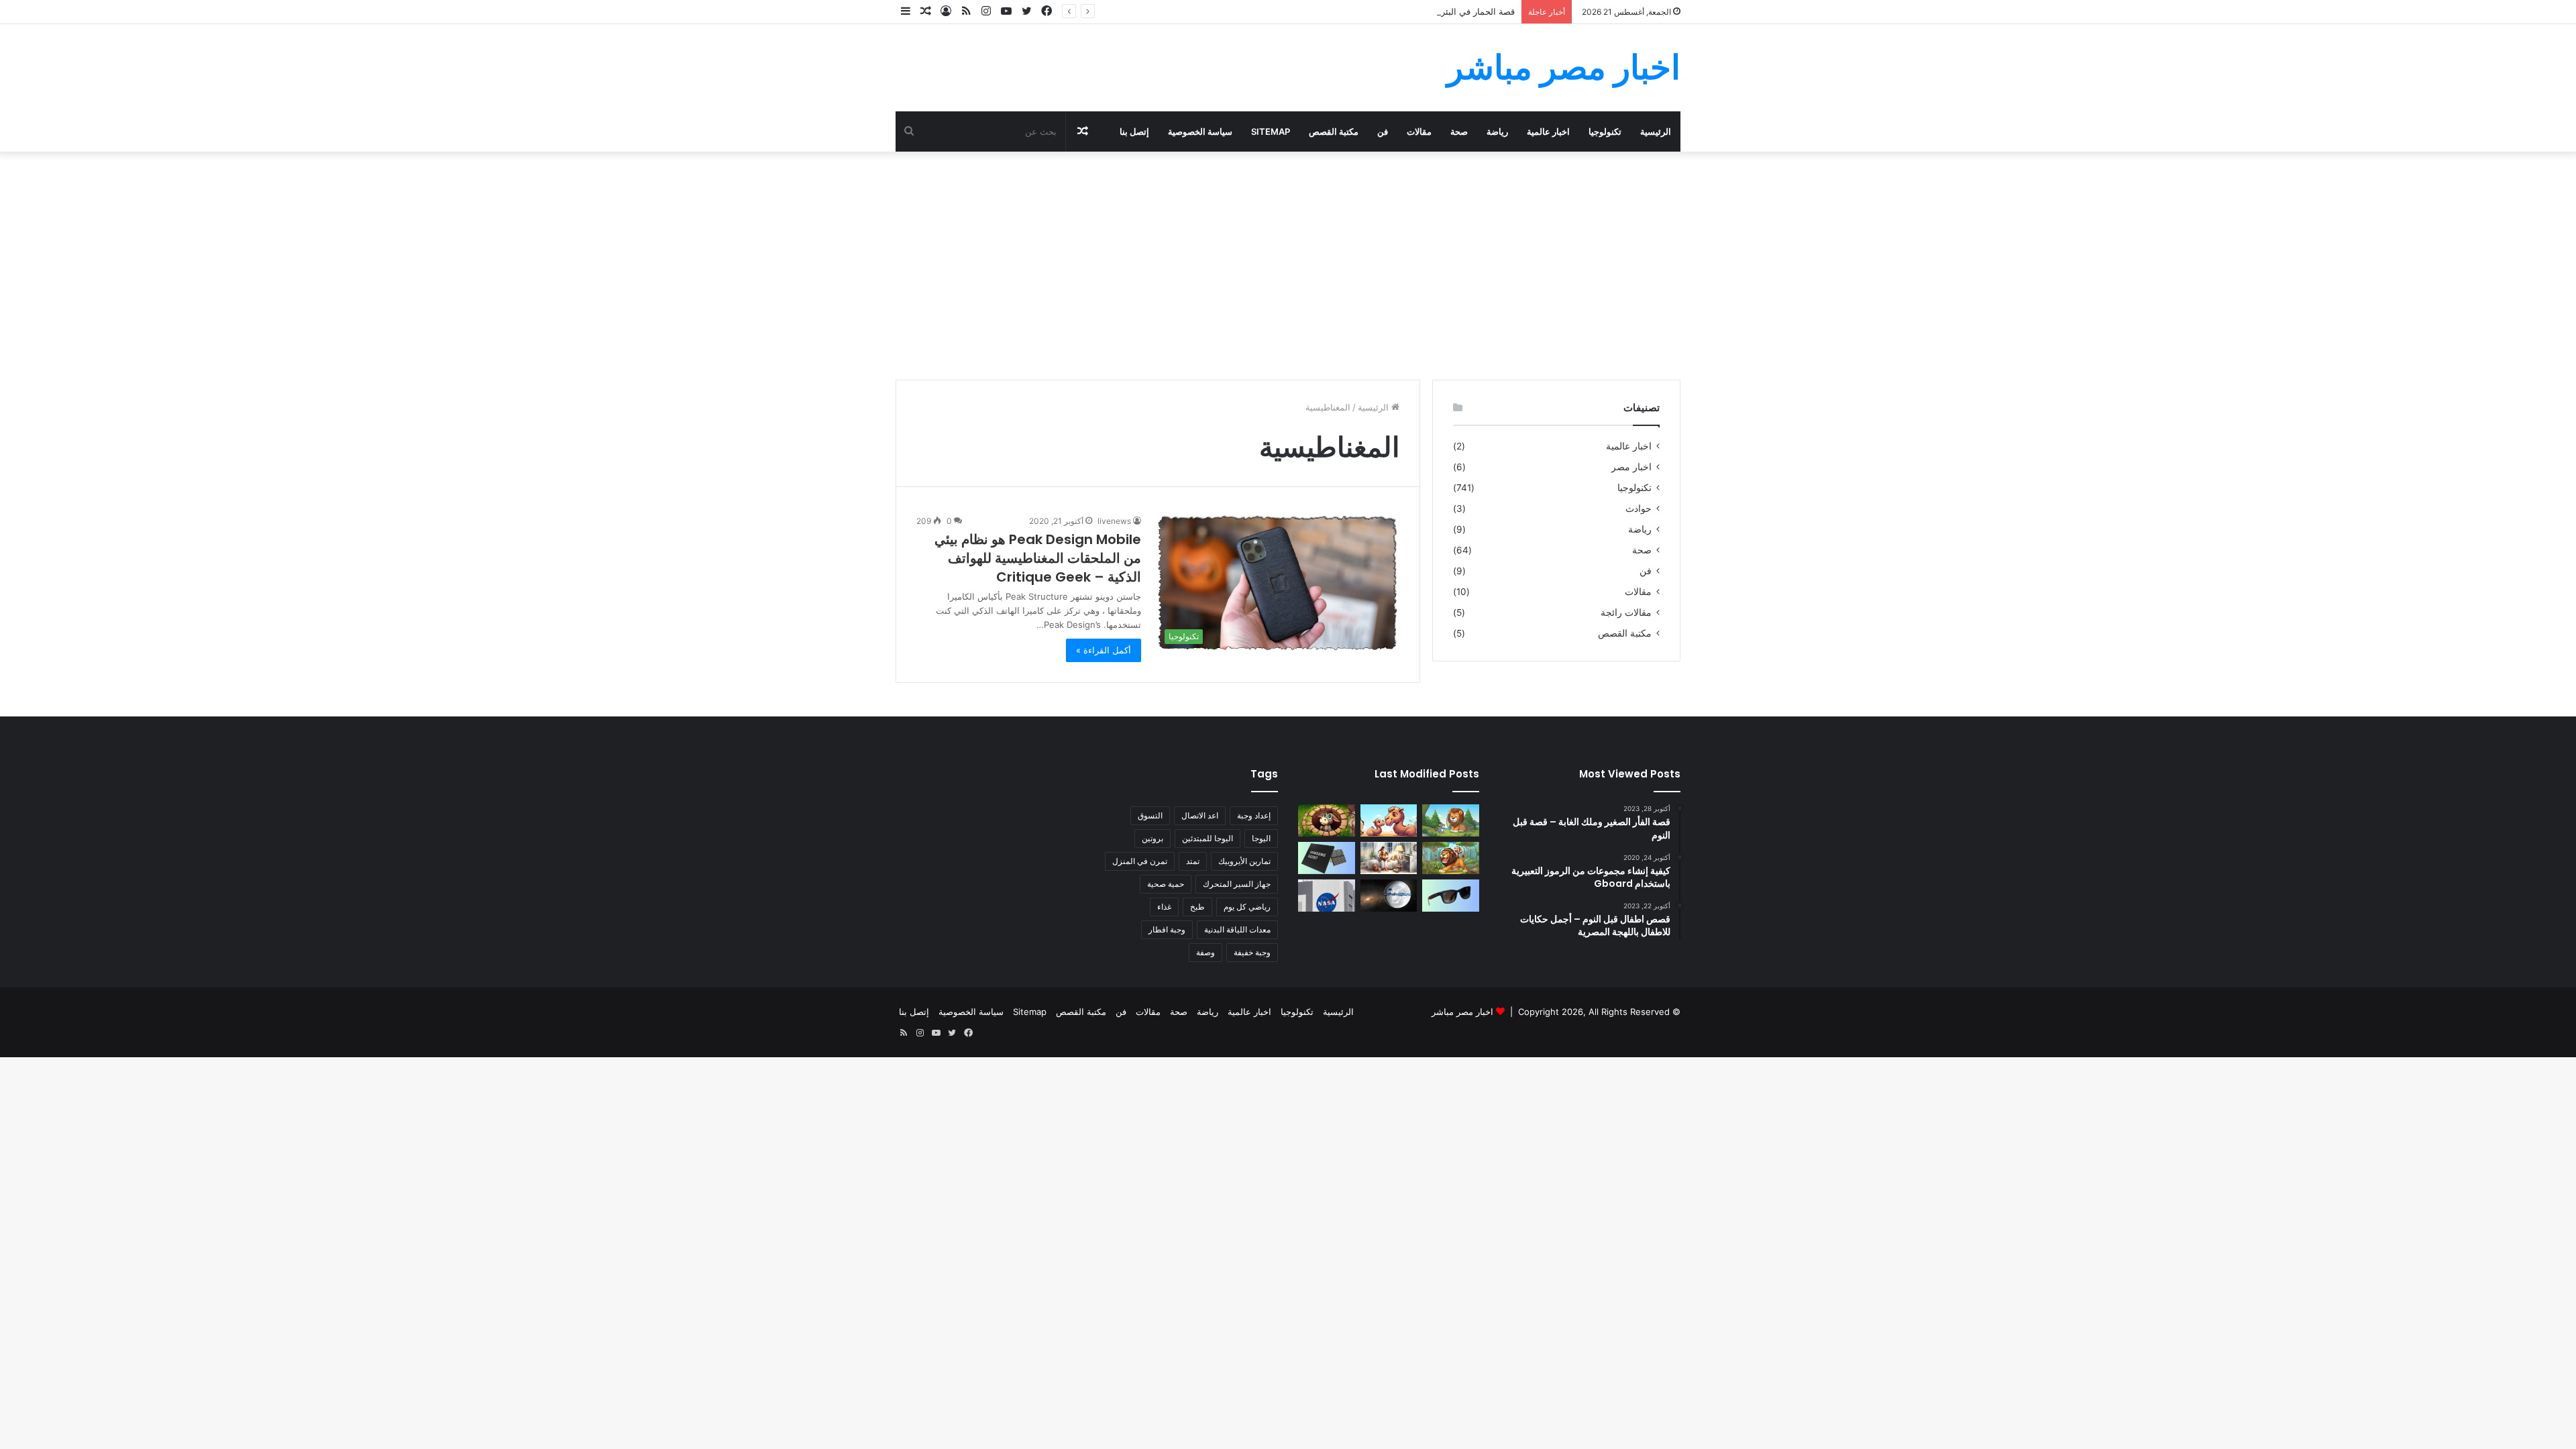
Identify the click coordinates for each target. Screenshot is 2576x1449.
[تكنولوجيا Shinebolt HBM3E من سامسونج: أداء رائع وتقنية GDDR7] (1327, 858)
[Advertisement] (1288, 266)
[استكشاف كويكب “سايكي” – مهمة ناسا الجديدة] (1327, 896)
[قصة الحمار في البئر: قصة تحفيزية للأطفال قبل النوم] (1327, 820)
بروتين (1152, 838)
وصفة (1205, 952)
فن (1383, 131)
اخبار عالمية (1548, 131)
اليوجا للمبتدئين (1207, 838)
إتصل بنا (1134, 131)
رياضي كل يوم (1247, 907)
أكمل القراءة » (1104, 650)
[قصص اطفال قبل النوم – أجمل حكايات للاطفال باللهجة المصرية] (1389, 858)
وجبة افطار (1167, 929)
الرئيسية (1656, 131)
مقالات (1419, 131)
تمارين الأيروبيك (1244, 861)
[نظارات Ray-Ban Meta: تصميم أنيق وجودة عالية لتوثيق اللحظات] (1451, 896)
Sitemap (1271, 131)
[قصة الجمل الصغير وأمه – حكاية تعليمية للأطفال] (1389, 820)
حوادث (1639, 508)
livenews (1114, 521)
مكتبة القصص (1334, 131)
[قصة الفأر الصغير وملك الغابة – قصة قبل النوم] (1451, 820)
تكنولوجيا (1605, 131)
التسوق (1150, 815)
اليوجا (1261, 838)
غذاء (1164, 907)
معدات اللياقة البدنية (1237, 929)
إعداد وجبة (1254, 815)
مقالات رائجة (1626, 612)
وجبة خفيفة (1252, 952)
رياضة (1497, 131)
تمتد (1193, 861)
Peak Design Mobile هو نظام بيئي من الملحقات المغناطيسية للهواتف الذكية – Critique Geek (1038, 558)
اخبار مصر (1631, 467)
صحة (1459, 131)
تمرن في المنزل (1140, 861)
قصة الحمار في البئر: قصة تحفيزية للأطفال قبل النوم (1418, 11)
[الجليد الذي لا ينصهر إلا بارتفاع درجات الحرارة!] (1389, 896)
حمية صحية (1166, 884)
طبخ (1197, 907)
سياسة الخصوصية (1200, 131)
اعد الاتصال (1200, 815)
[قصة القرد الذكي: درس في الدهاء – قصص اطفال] (1451, 858)
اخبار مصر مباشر (1462, 1012)
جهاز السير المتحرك (1237, 884)
